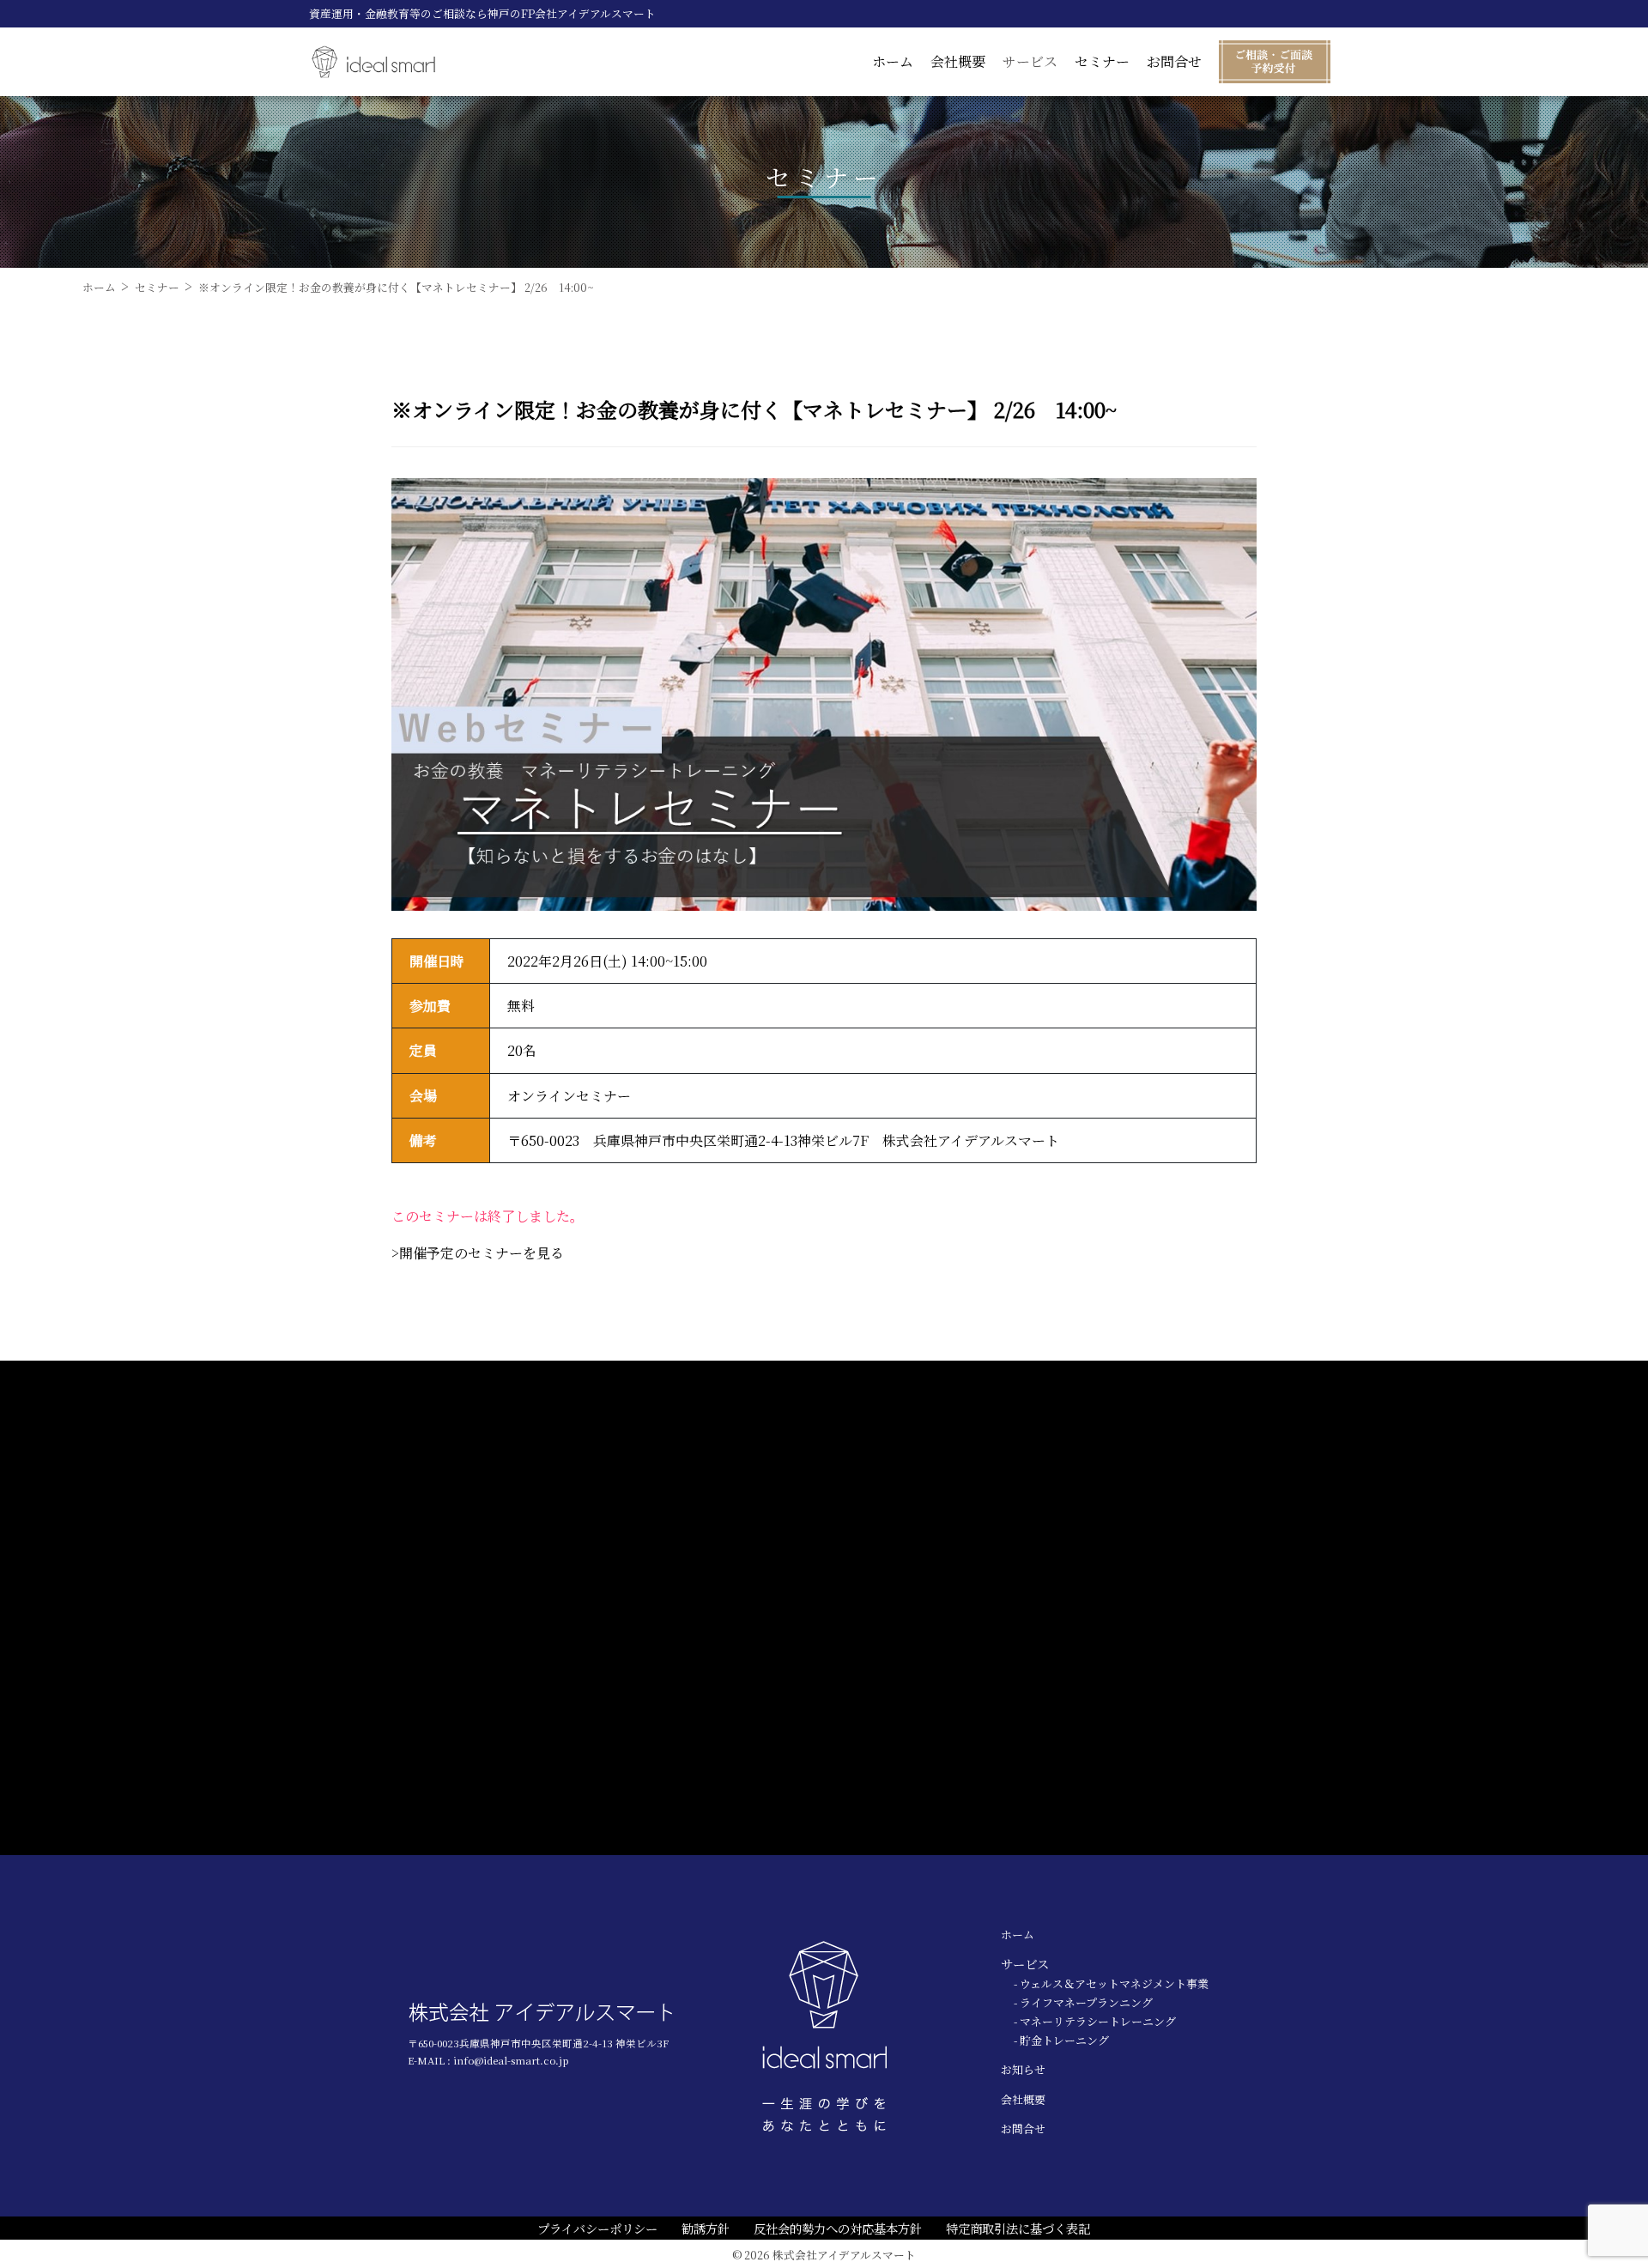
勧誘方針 (706, 2228)
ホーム (893, 61)
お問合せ (1174, 61)
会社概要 (958, 61)
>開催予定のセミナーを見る (478, 1253)
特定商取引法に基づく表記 (1018, 2228)
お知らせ (1023, 2069)
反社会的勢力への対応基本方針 (838, 2228)
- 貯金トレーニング (1061, 2040)
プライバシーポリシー (597, 2228)
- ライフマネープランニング (1083, 2002)
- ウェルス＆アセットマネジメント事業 (1111, 1983)
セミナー (1102, 61)
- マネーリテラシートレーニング (1095, 2021)
